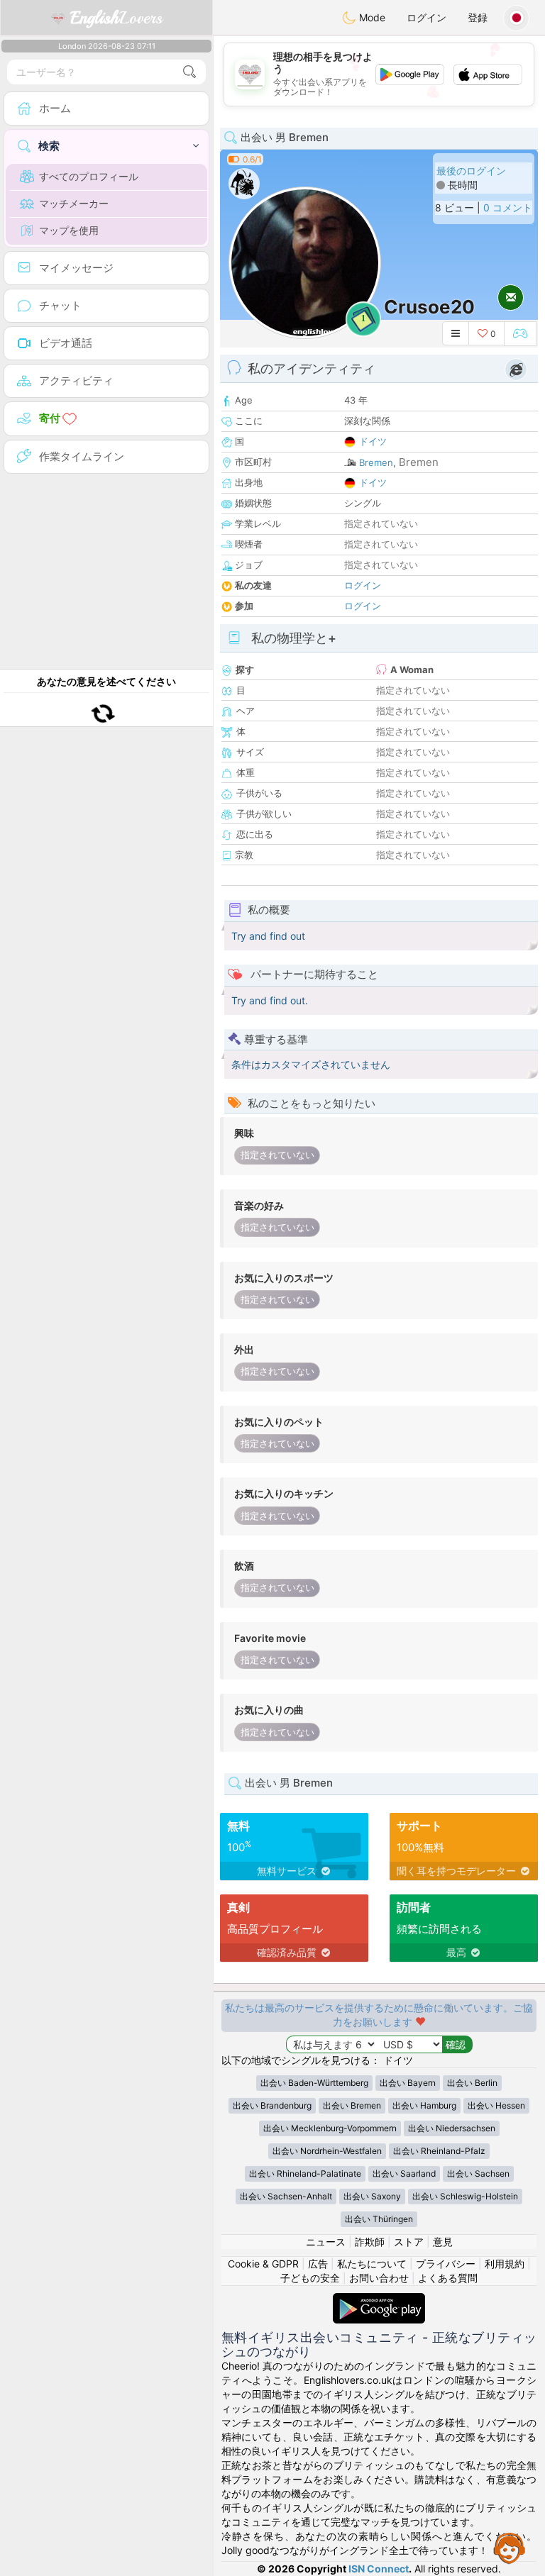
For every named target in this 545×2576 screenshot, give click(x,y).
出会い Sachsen (478, 2173)
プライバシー (446, 2264)
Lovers (116, 18)
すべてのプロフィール (89, 176)
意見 (443, 2242)
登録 (478, 17)
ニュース (326, 2242)
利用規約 (505, 2264)
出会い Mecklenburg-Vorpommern (330, 2128)
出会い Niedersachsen (452, 2128)
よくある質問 (448, 2278)
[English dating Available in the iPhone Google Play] (379, 2300)
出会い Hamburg (424, 2105)
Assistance (510, 2548)
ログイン (426, 17)
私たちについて (372, 2264)
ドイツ (373, 441)
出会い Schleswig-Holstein (465, 2196)
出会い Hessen (496, 2105)
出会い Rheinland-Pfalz (439, 2151)
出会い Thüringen (379, 2219)
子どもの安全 (310, 2278)
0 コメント (508, 207)
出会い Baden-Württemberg (314, 2083)
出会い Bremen (352, 2105)
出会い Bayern (408, 2083)
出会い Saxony (372, 2196)
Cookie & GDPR (263, 2264)
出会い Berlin (472, 2083)
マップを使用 (69, 230)
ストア (409, 2242)
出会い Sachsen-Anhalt (286, 2196)
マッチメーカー (74, 203)
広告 (318, 2264)
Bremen (376, 462)
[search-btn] (189, 72)
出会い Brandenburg (272, 2105)
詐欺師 (370, 2242)
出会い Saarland (404, 2173)
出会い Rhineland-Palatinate (305, 2173)
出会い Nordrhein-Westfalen (327, 2151)
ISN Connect (379, 2569)
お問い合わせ (379, 2278)
